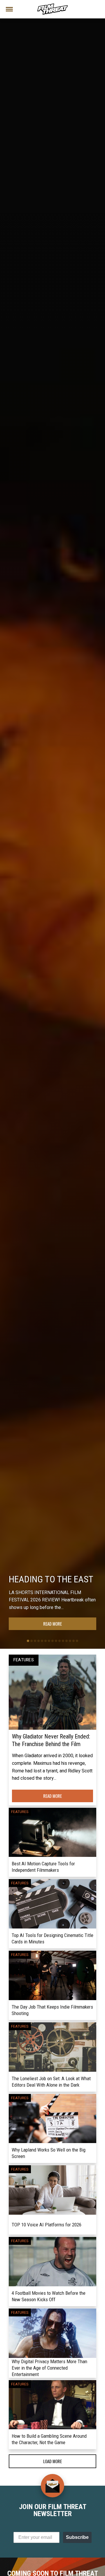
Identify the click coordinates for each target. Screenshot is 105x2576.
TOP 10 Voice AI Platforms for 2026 (47, 2225)
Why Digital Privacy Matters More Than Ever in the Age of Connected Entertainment (49, 2368)
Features (24, 1660)
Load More (52, 2461)
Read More (52, 1624)
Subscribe (77, 2537)
